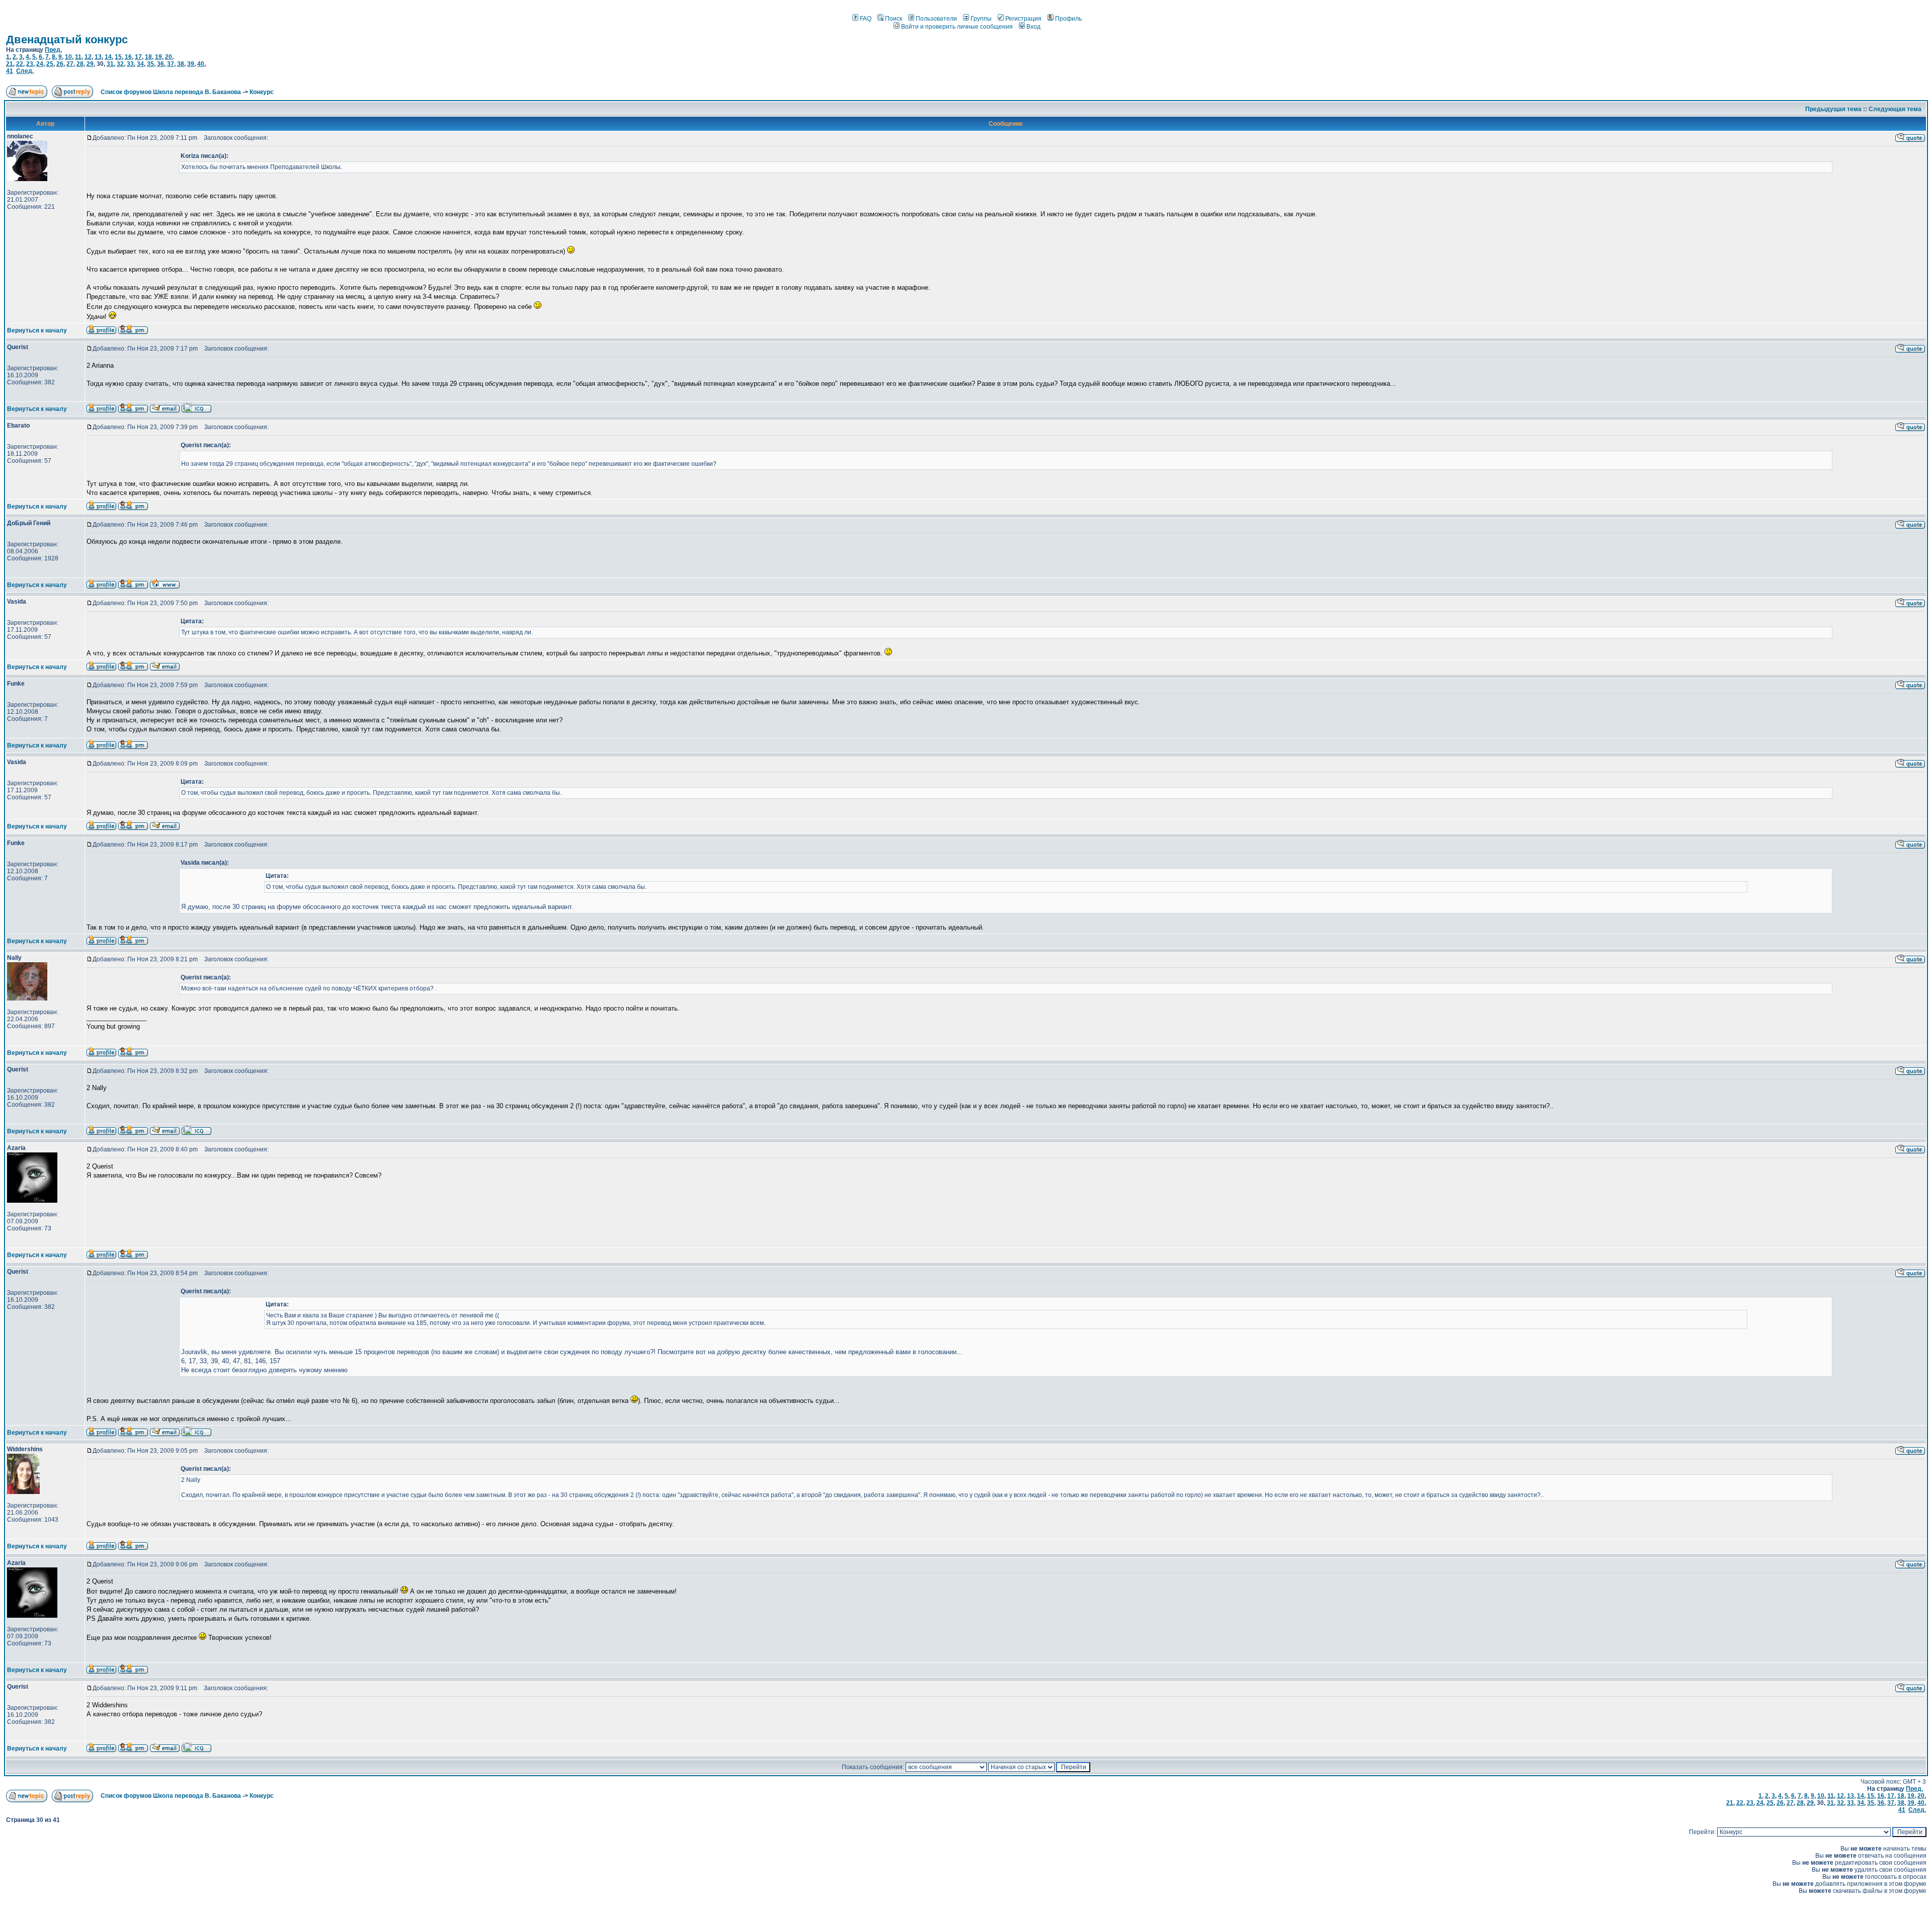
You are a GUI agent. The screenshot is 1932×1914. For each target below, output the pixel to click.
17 (138, 57)
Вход (1033, 27)
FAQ (866, 19)
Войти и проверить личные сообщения (957, 27)
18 (148, 57)
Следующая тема (1895, 109)
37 (171, 64)
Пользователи (936, 19)
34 (140, 64)
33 (130, 64)
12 (88, 57)
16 (128, 57)
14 (108, 57)
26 (60, 64)
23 (30, 64)
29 (90, 64)
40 (201, 64)
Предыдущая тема (1833, 109)
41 (10, 71)
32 (120, 64)
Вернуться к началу (37, 330)
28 (80, 64)
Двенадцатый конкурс (67, 39)
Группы (981, 19)
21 (10, 64)
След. (25, 71)
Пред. (53, 50)
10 (68, 57)
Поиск (894, 19)
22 (20, 64)
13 (98, 57)
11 (78, 57)
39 (191, 64)
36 (160, 64)
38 (181, 64)
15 (118, 57)
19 (158, 57)
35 (150, 64)
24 (40, 64)
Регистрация (1023, 19)
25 (50, 64)
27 (70, 64)
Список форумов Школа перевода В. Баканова (171, 92)
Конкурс (262, 92)
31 (110, 64)
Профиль (1068, 19)
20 (169, 57)
